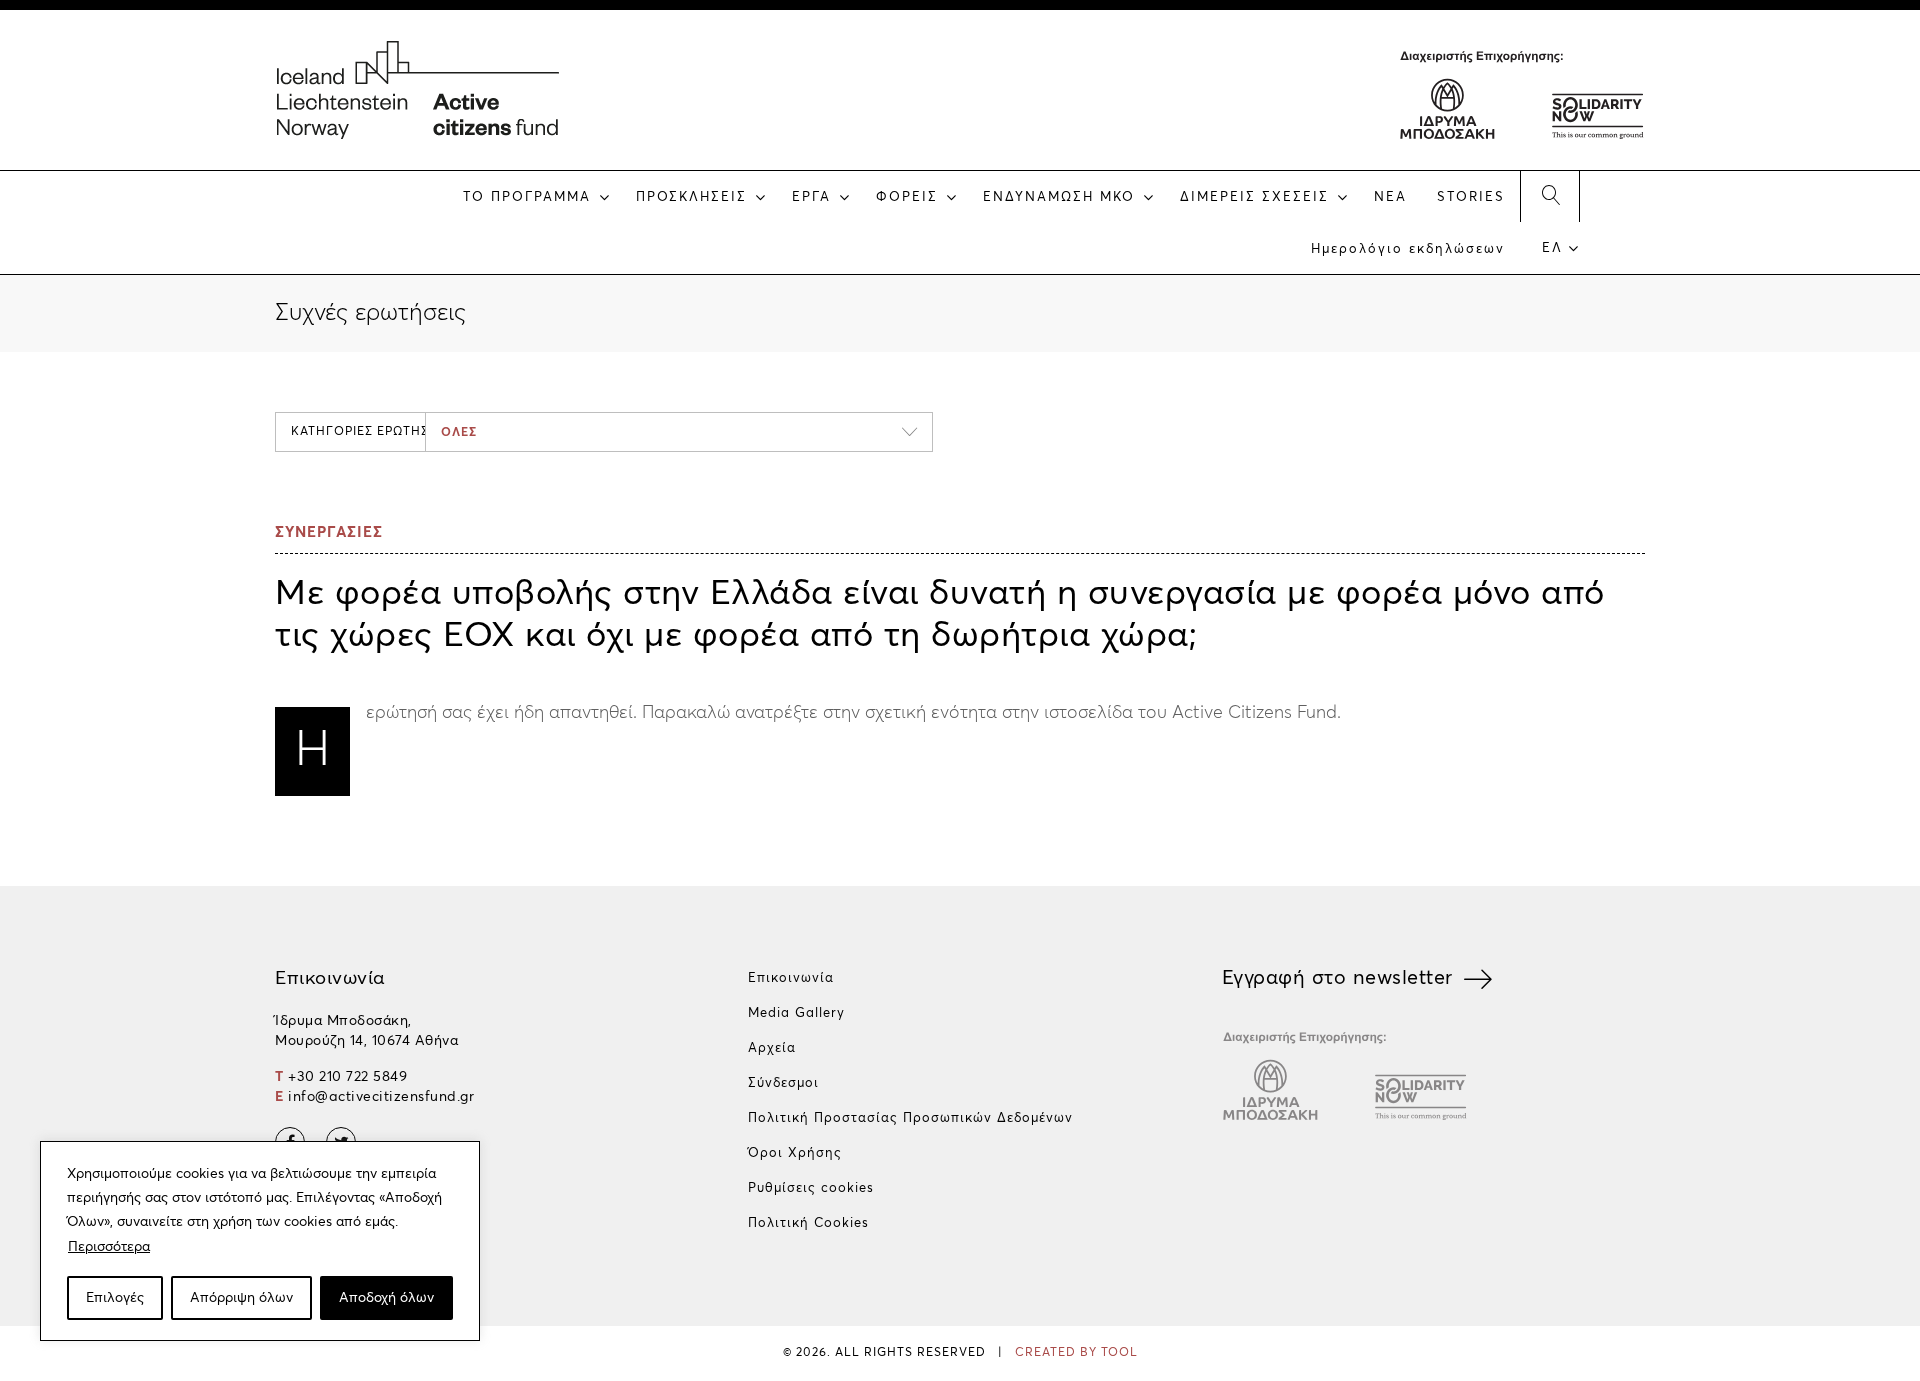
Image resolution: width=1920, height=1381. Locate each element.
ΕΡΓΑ (811, 197)
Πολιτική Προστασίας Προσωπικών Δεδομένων (910, 1118)
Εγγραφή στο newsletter (1337, 978)
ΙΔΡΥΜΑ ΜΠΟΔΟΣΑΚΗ (1448, 105)
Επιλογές (115, 1298)
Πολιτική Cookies (808, 1223)
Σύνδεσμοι (783, 1083)
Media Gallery (796, 1013)
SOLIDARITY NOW (1596, 105)
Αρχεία (772, 1048)
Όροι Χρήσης (795, 1153)
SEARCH (1550, 196)
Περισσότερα (109, 1247)
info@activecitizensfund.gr (381, 1097)
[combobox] (679, 432)
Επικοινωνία (791, 978)
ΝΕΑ (1390, 197)
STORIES (1471, 197)
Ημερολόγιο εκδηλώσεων (1408, 249)
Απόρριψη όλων (241, 1298)
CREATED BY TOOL (1076, 1353)
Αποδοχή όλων (386, 1298)
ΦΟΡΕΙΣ (907, 197)
